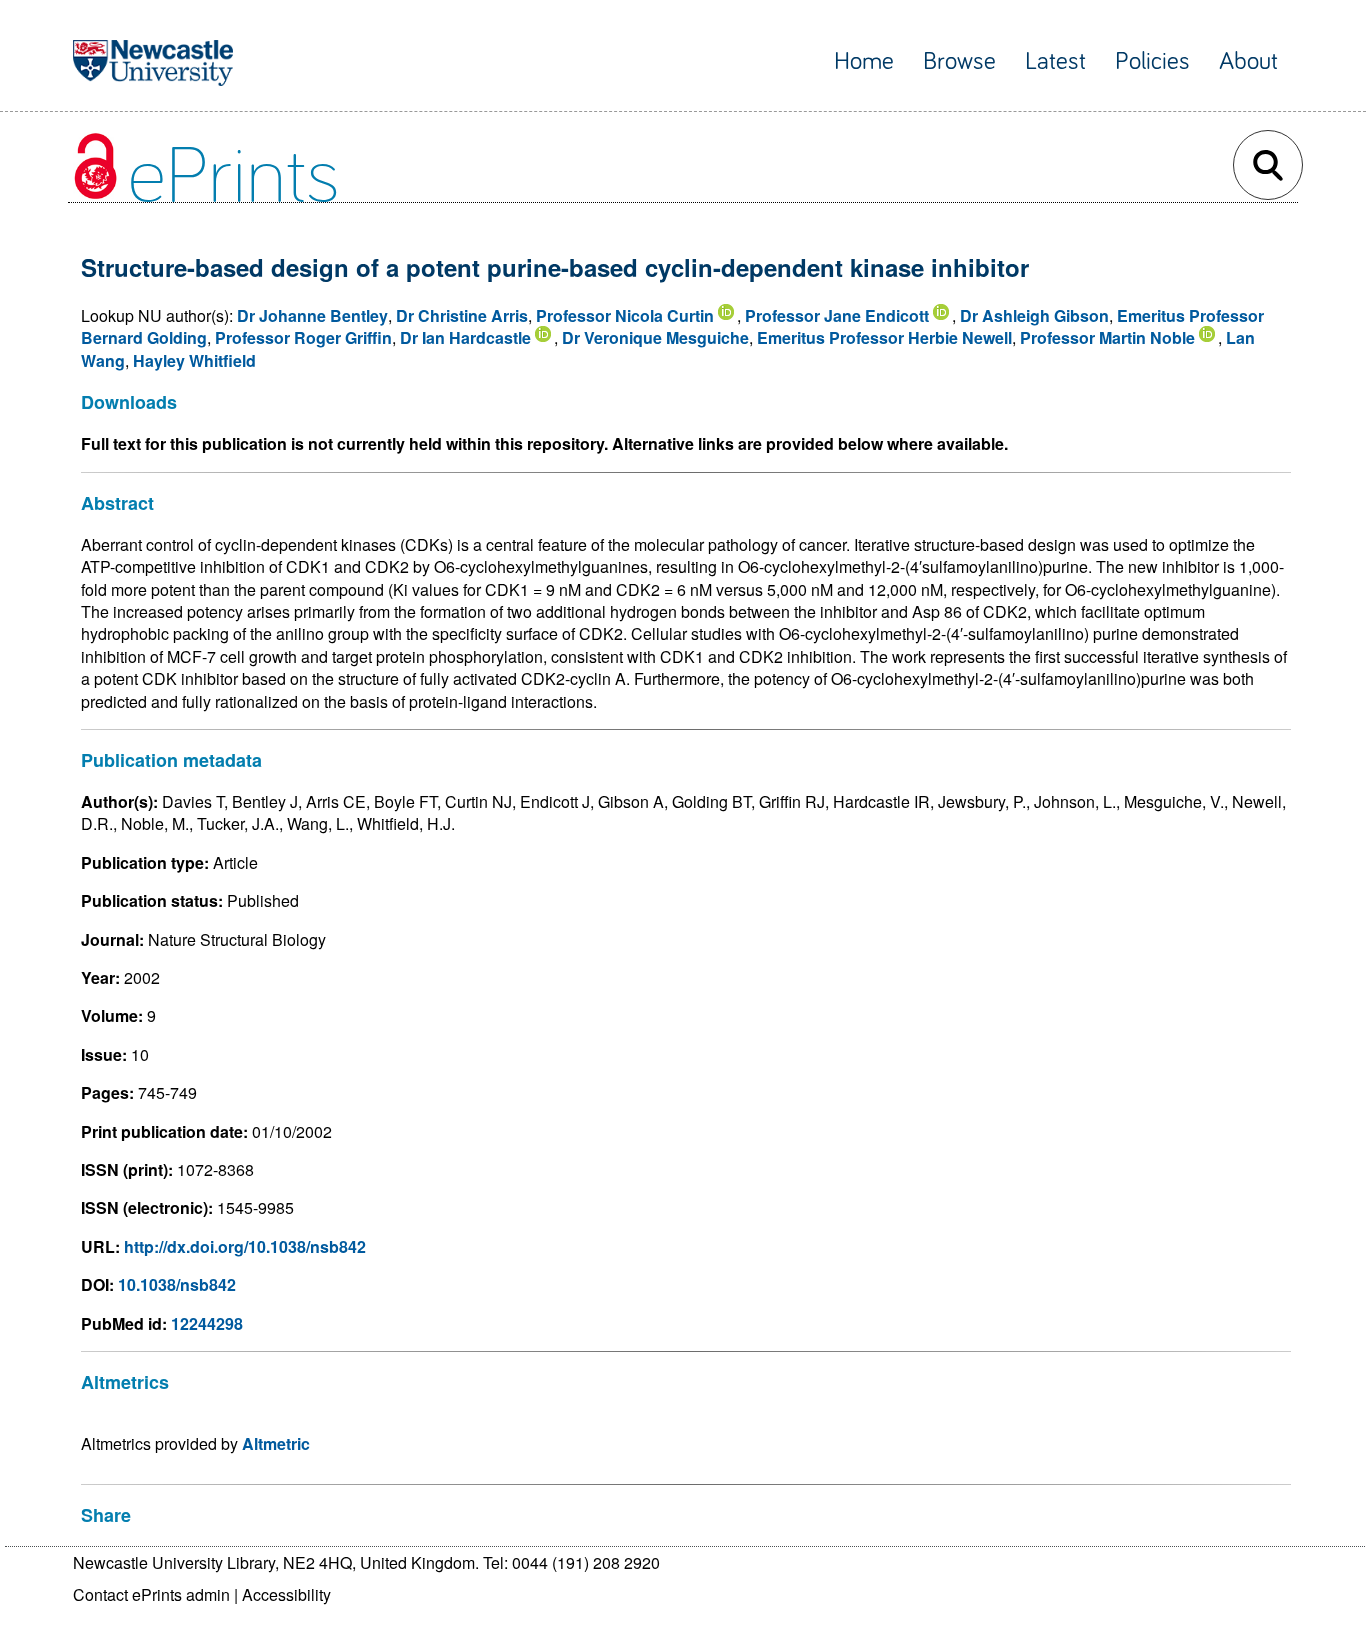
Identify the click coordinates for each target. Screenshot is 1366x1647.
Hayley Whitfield (194, 360)
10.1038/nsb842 (177, 1284)
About (1248, 61)
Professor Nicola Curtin (625, 315)
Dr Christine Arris (462, 315)
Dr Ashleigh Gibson (1034, 315)
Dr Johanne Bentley (312, 315)
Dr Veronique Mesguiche (655, 337)
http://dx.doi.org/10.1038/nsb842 (245, 1246)
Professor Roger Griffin (303, 337)
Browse (959, 61)
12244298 (207, 1323)
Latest (1055, 61)
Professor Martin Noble (1107, 337)
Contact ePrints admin (151, 1594)
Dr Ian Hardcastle (465, 337)
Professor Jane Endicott (837, 315)
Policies (1152, 61)
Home (864, 61)
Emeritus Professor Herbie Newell (884, 337)
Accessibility (286, 1594)
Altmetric (276, 1443)
